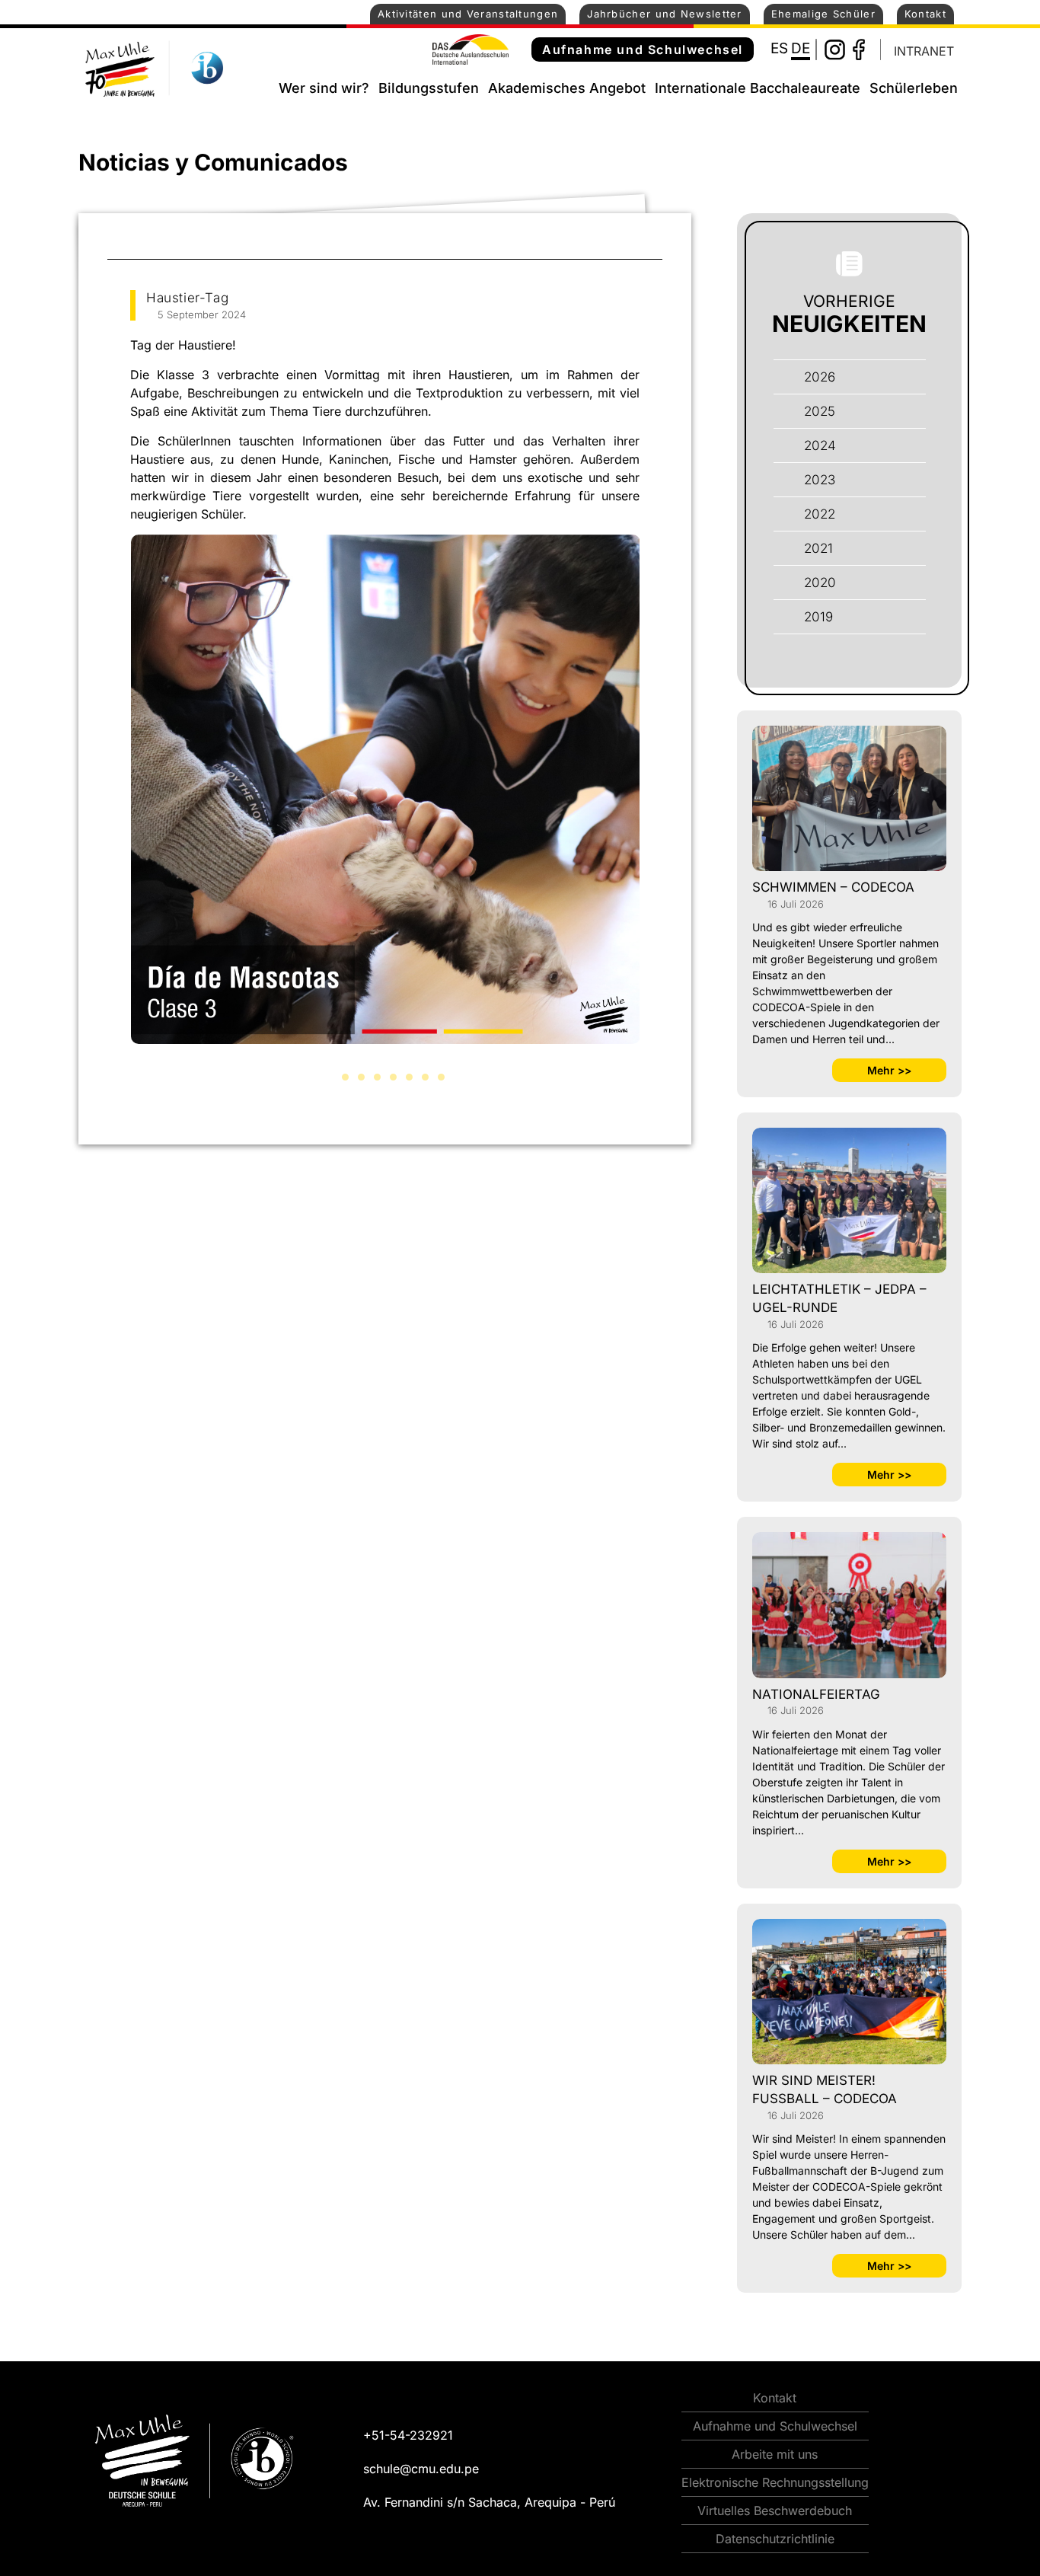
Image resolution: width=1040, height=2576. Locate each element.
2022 (820, 514)
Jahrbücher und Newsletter (665, 14)
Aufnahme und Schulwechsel (643, 49)
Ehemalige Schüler (823, 14)
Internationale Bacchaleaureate (758, 88)
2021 (818, 548)
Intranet (924, 51)
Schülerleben (914, 88)
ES (779, 48)
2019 (818, 617)
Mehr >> (889, 1070)
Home (260, 85)
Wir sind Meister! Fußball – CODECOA (825, 2089)
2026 (820, 377)
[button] (329, 1077)
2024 (820, 445)
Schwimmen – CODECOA (833, 887)
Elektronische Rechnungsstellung (775, 2482)
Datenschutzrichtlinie (775, 2539)
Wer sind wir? (324, 88)
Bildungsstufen (429, 88)
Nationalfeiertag (816, 1694)
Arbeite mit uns (775, 2454)
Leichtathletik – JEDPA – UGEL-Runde (839, 1298)
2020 (820, 583)
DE (801, 48)
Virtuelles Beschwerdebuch (775, 2511)
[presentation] (113, 810)
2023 (820, 480)
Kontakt (925, 14)
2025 (820, 411)
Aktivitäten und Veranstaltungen (468, 14)
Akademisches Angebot (567, 88)
